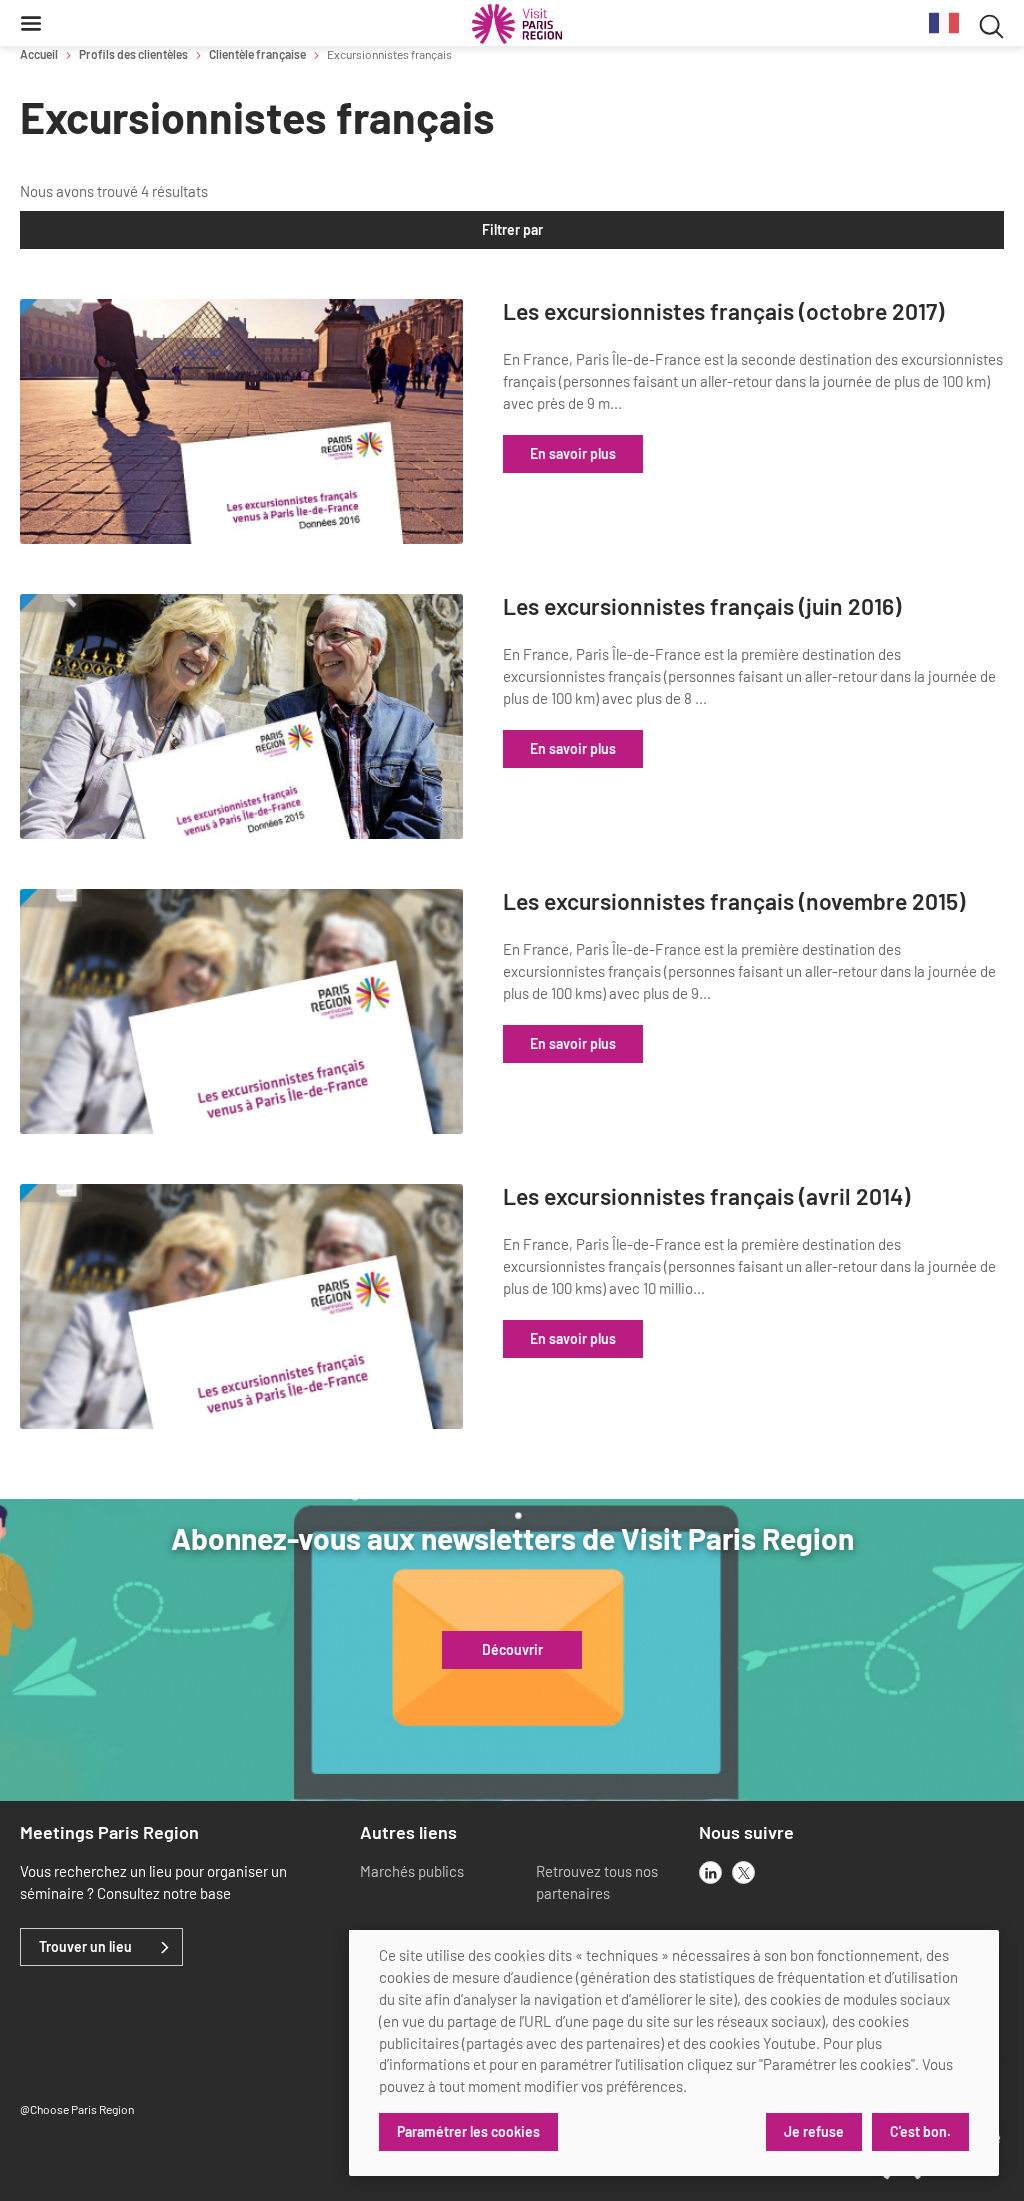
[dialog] (674, 2053)
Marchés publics (412, 1871)
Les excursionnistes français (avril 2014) (706, 1196)
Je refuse (814, 2131)
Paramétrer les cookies (468, 2131)
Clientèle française (257, 54)
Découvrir (512, 1650)
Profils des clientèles (133, 54)
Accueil (39, 54)
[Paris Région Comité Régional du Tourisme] (517, 24)
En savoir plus (573, 453)
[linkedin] (710, 1872)
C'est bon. (920, 2131)
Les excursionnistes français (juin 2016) (702, 606)
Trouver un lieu (85, 1947)
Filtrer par (512, 229)
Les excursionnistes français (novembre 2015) (734, 901)
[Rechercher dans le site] (991, 23)
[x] (743, 1872)
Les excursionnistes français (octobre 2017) (723, 311)
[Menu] (31, 23)
